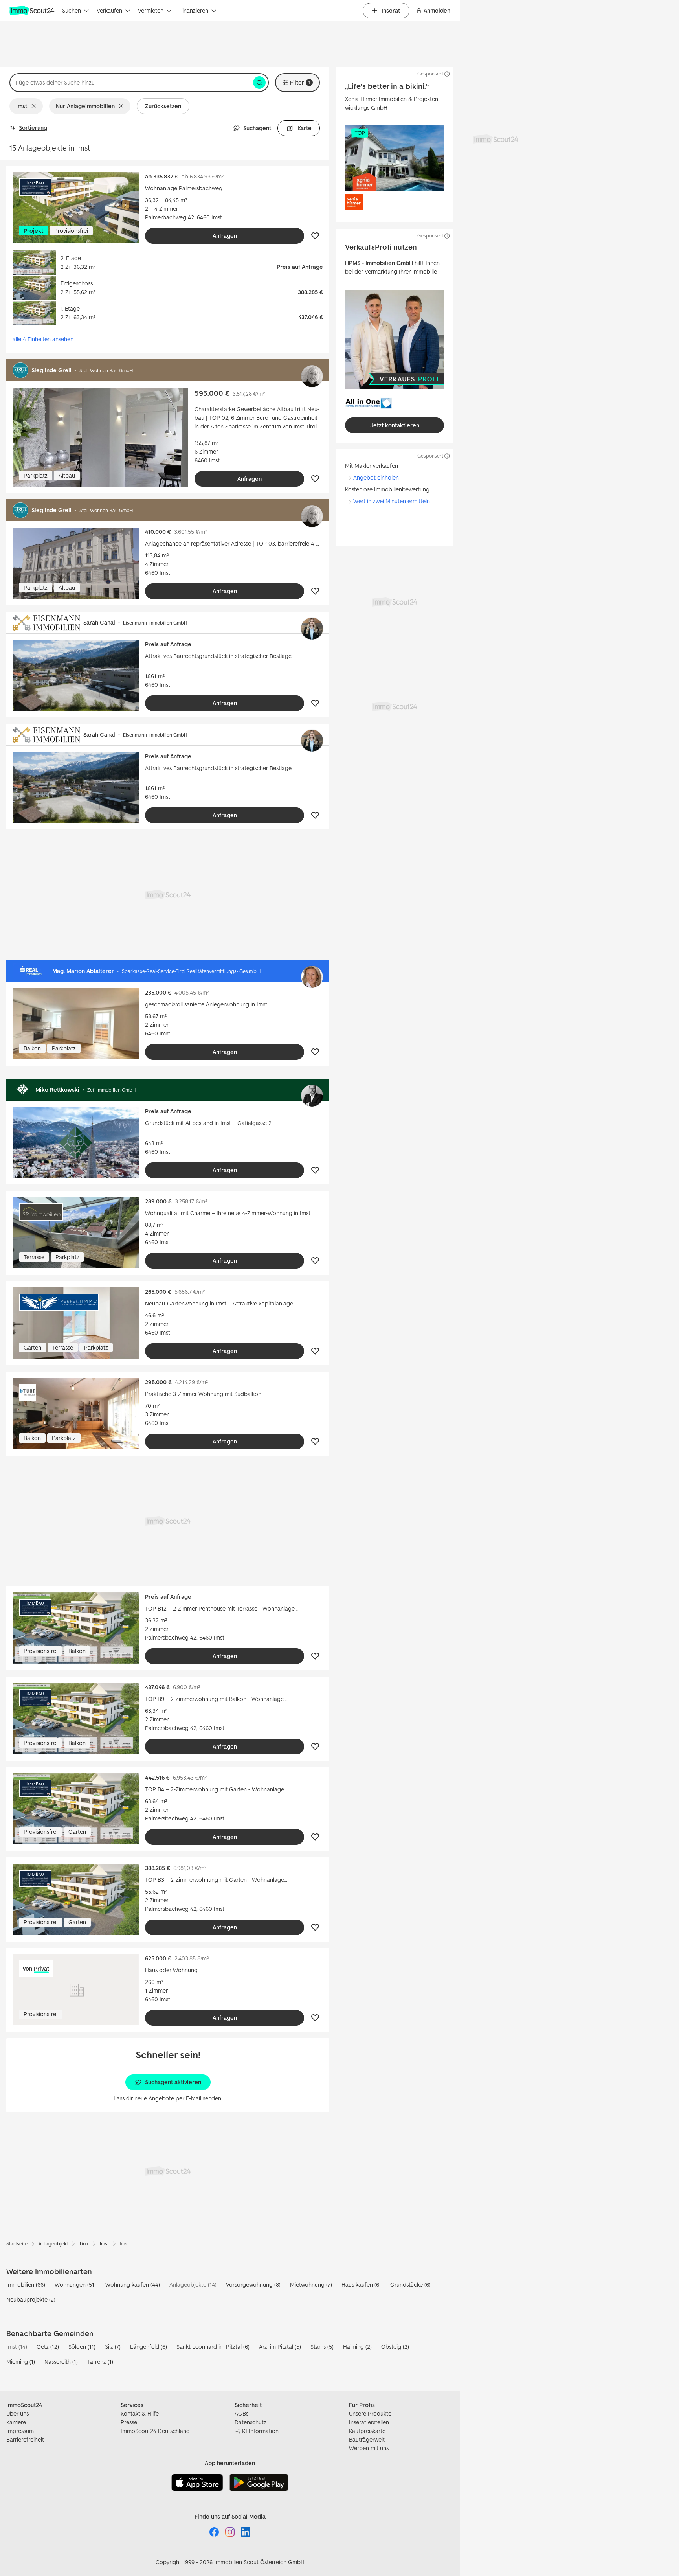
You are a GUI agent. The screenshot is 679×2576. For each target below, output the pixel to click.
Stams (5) (322, 2347)
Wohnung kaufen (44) (133, 2285)
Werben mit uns (369, 2448)
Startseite (17, 2244)
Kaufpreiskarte (367, 2431)
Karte (305, 128)
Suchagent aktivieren (173, 2082)
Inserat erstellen (369, 2422)
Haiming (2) (357, 2347)
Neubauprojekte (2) (31, 2299)
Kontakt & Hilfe (140, 2413)
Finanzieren (194, 10)
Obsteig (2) (395, 2347)
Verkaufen (109, 10)
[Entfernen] (35, 106)
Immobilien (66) (26, 2285)
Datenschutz (250, 2422)
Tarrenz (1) (100, 2362)
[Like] (315, 236)
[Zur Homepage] (33, 11)
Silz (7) (113, 2347)
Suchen (72, 10)
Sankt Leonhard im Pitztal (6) (213, 2347)
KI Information (260, 2431)
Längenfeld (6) (149, 2347)
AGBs (241, 2413)
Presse (129, 2422)
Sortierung (33, 128)
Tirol (84, 2244)
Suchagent (257, 128)
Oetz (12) (48, 2347)
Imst (22, 106)
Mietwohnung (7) (311, 2285)
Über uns (17, 2413)
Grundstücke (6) (410, 2285)
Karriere (16, 2422)
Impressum (20, 2431)
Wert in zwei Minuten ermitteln (392, 501)
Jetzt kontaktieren (395, 425)
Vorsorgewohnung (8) (253, 2285)
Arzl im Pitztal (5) (280, 2347)
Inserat (391, 10)
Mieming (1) (21, 2362)
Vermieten (151, 10)
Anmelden (437, 10)
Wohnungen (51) (75, 2285)
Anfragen (225, 236)
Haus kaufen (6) (361, 2285)
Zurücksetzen (163, 106)
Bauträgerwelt (367, 2439)
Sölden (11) (82, 2347)
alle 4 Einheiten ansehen (43, 339)
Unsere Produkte (370, 2413)
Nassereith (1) (61, 2362)
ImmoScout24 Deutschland (155, 2431)
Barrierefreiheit (25, 2439)
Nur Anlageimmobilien (85, 106)
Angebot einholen (376, 477)
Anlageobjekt (53, 2244)
